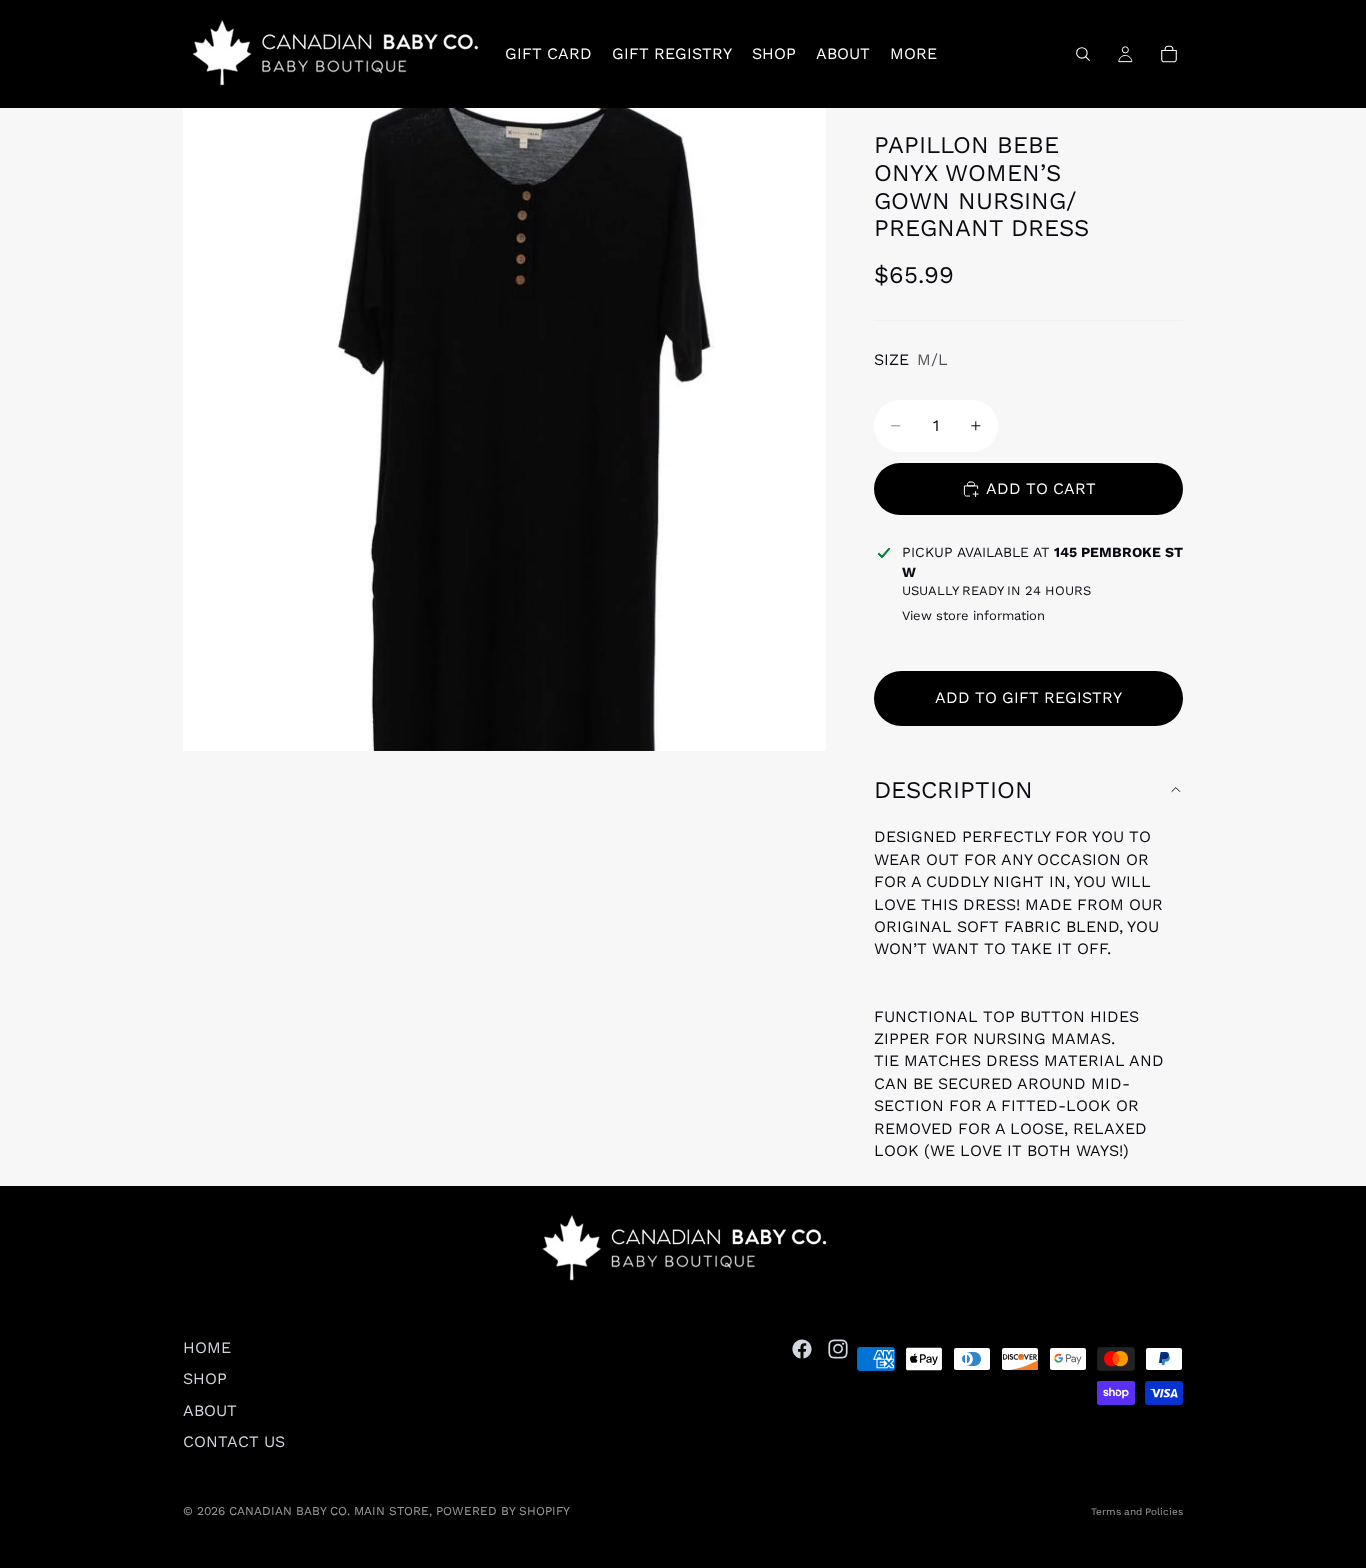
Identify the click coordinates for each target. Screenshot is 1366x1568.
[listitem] (913, 54)
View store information (973, 615)
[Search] (1083, 54)
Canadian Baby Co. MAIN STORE (329, 1511)
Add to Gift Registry (1028, 697)
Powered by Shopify (503, 1511)
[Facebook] (802, 1349)
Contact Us (234, 1441)
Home (207, 1347)
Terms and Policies (1137, 1511)
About (210, 1410)
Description (953, 790)
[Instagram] (838, 1349)
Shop (205, 1378)
